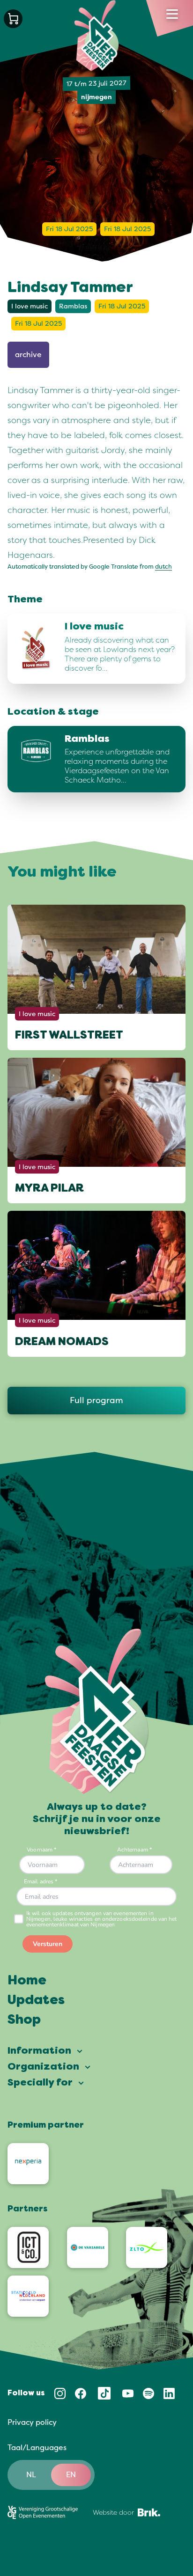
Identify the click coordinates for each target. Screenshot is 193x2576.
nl (31, 2475)
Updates (36, 2001)
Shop (24, 2020)
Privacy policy (32, 2422)
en (71, 2475)
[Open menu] (172, 14)
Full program (96, 1400)
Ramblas (73, 306)
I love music (30, 306)
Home (27, 1981)
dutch (163, 567)
